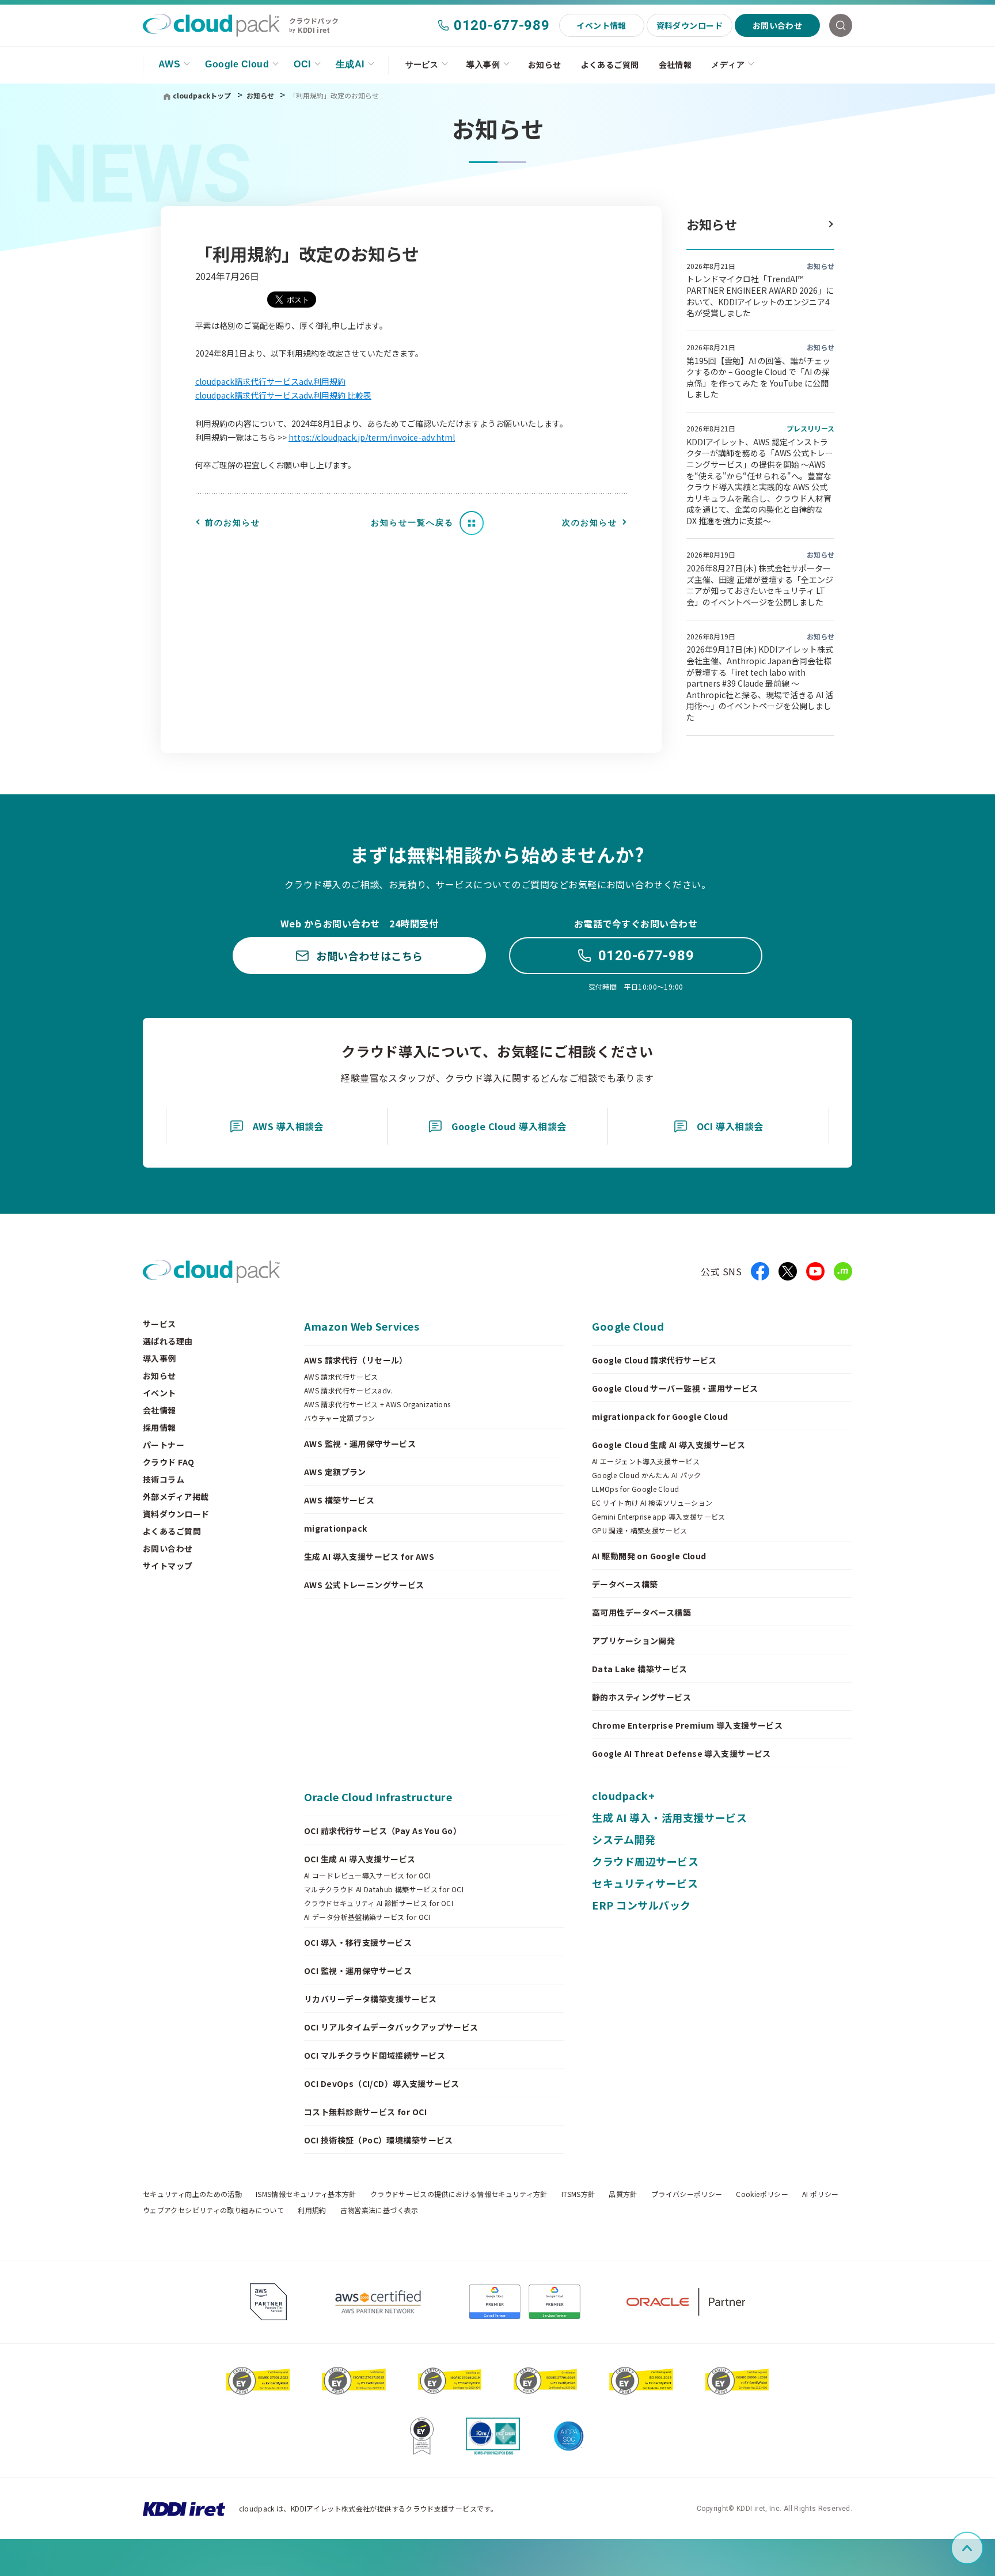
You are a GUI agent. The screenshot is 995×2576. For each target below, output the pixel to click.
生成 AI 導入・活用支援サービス (669, 1817)
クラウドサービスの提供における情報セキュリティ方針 (459, 2194)
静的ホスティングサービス (641, 1697)
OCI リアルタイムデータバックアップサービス (391, 2027)
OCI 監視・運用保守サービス (358, 1971)
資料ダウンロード (690, 25)
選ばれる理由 (168, 1341)
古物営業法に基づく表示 (379, 2210)
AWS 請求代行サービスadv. (348, 1391)
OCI (302, 64)
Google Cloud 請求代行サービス (654, 1360)
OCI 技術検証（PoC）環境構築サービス (379, 2140)
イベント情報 (601, 25)
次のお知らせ (590, 522)
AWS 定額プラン (335, 1472)
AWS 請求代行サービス (341, 1377)
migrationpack (335, 1528)
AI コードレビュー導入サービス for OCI (367, 1876)
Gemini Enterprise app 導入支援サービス (659, 1517)
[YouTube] (815, 1271)
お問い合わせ (778, 25)
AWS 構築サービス (339, 1500)
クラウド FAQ (168, 1462)
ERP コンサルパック (641, 1905)
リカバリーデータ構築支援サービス (371, 1999)
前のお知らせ (233, 522)
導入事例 (483, 65)
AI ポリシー (821, 2194)
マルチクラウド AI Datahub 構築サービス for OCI (384, 1889)
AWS (169, 64)
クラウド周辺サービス (645, 1861)
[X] (788, 1271)
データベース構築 (625, 1584)
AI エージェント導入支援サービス (646, 1461)
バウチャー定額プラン (340, 1418)
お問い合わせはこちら (369, 956)
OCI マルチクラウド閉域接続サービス (375, 2055)
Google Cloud (237, 64)
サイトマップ (168, 1566)
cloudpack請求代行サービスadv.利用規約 (270, 381)
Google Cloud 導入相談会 (509, 1126)
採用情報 (159, 1427)
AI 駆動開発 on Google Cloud (649, 1556)
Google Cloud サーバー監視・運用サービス (675, 1388)
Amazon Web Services (362, 1326)
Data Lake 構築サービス (640, 1669)
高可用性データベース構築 (641, 1612)
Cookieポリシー (762, 2194)
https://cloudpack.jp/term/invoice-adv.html (372, 437)
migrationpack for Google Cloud (660, 1416)
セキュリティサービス (645, 1883)
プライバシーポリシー (687, 2194)
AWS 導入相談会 (288, 1126)
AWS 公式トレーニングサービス (364, 1585)
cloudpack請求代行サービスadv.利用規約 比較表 (283, 395)
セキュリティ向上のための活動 (192, 2194)
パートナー (164, 1445)
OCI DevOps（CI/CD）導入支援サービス (382, 2083)
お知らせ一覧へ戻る (412, 522)
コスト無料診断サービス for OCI (365, 2112)
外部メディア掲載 (176, 1497)
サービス (422, 65)
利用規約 (312, 2210)
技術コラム (164, 1479)
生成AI (350, 64)
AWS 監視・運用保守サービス (360, 1444)
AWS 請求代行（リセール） (356, 1360)
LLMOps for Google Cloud (635, 1489)
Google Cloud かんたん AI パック (647, 1475)
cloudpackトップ (202, 95)
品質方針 (623, 2194)
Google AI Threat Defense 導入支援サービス (681, 1753)
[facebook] (760, 1271)
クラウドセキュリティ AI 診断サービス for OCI (379, 1903)
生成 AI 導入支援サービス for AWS (369, 1556)
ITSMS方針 (578, 2194)
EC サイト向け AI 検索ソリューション (652, 1503)
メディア (728, 65)
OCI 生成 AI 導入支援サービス (360, 1859)
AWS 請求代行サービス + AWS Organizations (377, 1404)
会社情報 (675, 65)
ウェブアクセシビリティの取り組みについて (213, 2210)
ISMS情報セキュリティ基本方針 (306, 2194)
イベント (159, 1393)
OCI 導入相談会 (730, 1126)
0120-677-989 (502, 25)
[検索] (841, 25)
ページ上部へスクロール (981, 2548)
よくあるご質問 (610, 65)
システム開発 (624, 1839)
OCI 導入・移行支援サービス (358, 1942)
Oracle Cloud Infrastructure (378, 1797)
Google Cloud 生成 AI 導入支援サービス (669, 1445)
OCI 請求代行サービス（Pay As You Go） (383, 1831)
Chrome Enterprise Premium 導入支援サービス (687, 1725)
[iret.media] (843, 1271)
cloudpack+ (623, 1795)
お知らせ (545, 65)
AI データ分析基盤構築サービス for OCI (367, 1917)
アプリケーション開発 (633, 1641)
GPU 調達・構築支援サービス (639, 1531)
